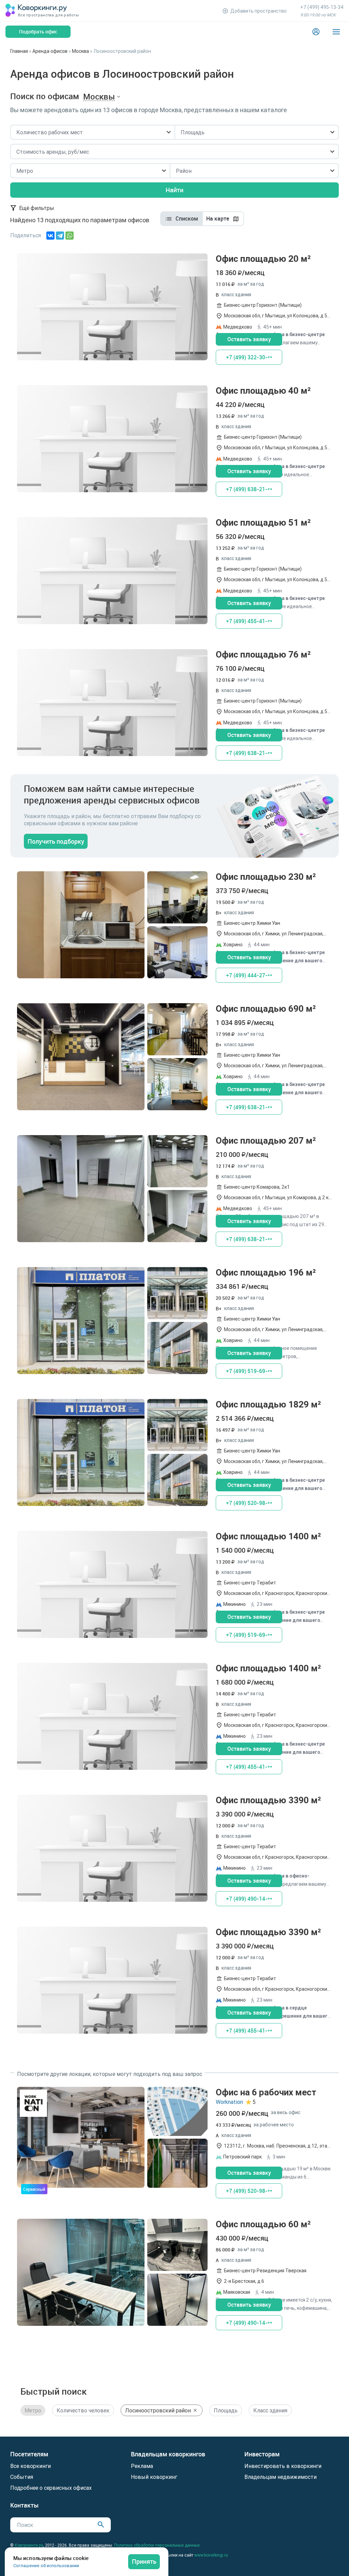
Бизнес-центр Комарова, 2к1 (257, 1187)
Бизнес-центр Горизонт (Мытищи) (263, 305)
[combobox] (92, 132)
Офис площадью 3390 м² (174, 1850)
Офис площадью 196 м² (174, 1323)
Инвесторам (262, 2454)
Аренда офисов (50, 51)
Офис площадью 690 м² (174, 1059)
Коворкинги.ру (29, 2545)
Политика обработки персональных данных (157, 2545)
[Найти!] (101, 2524)
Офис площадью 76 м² (174, 705)
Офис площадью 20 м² (174, 309)
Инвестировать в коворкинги (283, 2466)
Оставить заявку (249, 339)
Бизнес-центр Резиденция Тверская (265, 2271)
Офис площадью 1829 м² (174, 1455)
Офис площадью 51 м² (174, 573)
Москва (80, 51)
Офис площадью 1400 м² (174, 1587)
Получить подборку (56, 841)
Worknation (229, 2102)
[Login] (316, 32)
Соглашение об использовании (46, 2566)
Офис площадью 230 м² (174, 927)
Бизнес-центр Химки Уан (252, 923)
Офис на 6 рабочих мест (174, 2143)
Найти (174, 190)
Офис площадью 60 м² (174, 2274)
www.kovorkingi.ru (211, 2555)
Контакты (25, 2505)
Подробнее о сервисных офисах (51, 2488)
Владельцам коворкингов (168, 2454)
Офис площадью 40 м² (174, 441)
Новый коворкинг (154, 2477)
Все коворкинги (31, 2466)
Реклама (142, 2466)
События (22, 2477)
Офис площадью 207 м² (174, 1191)
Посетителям (29, 2454)
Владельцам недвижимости (280, 2477)
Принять (144, 2561)
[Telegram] (60, 236)
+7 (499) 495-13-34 (322, 7)
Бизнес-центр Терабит (250, 1583)
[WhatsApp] (70, 236)
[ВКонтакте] (50, 236)
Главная (19, 51)
